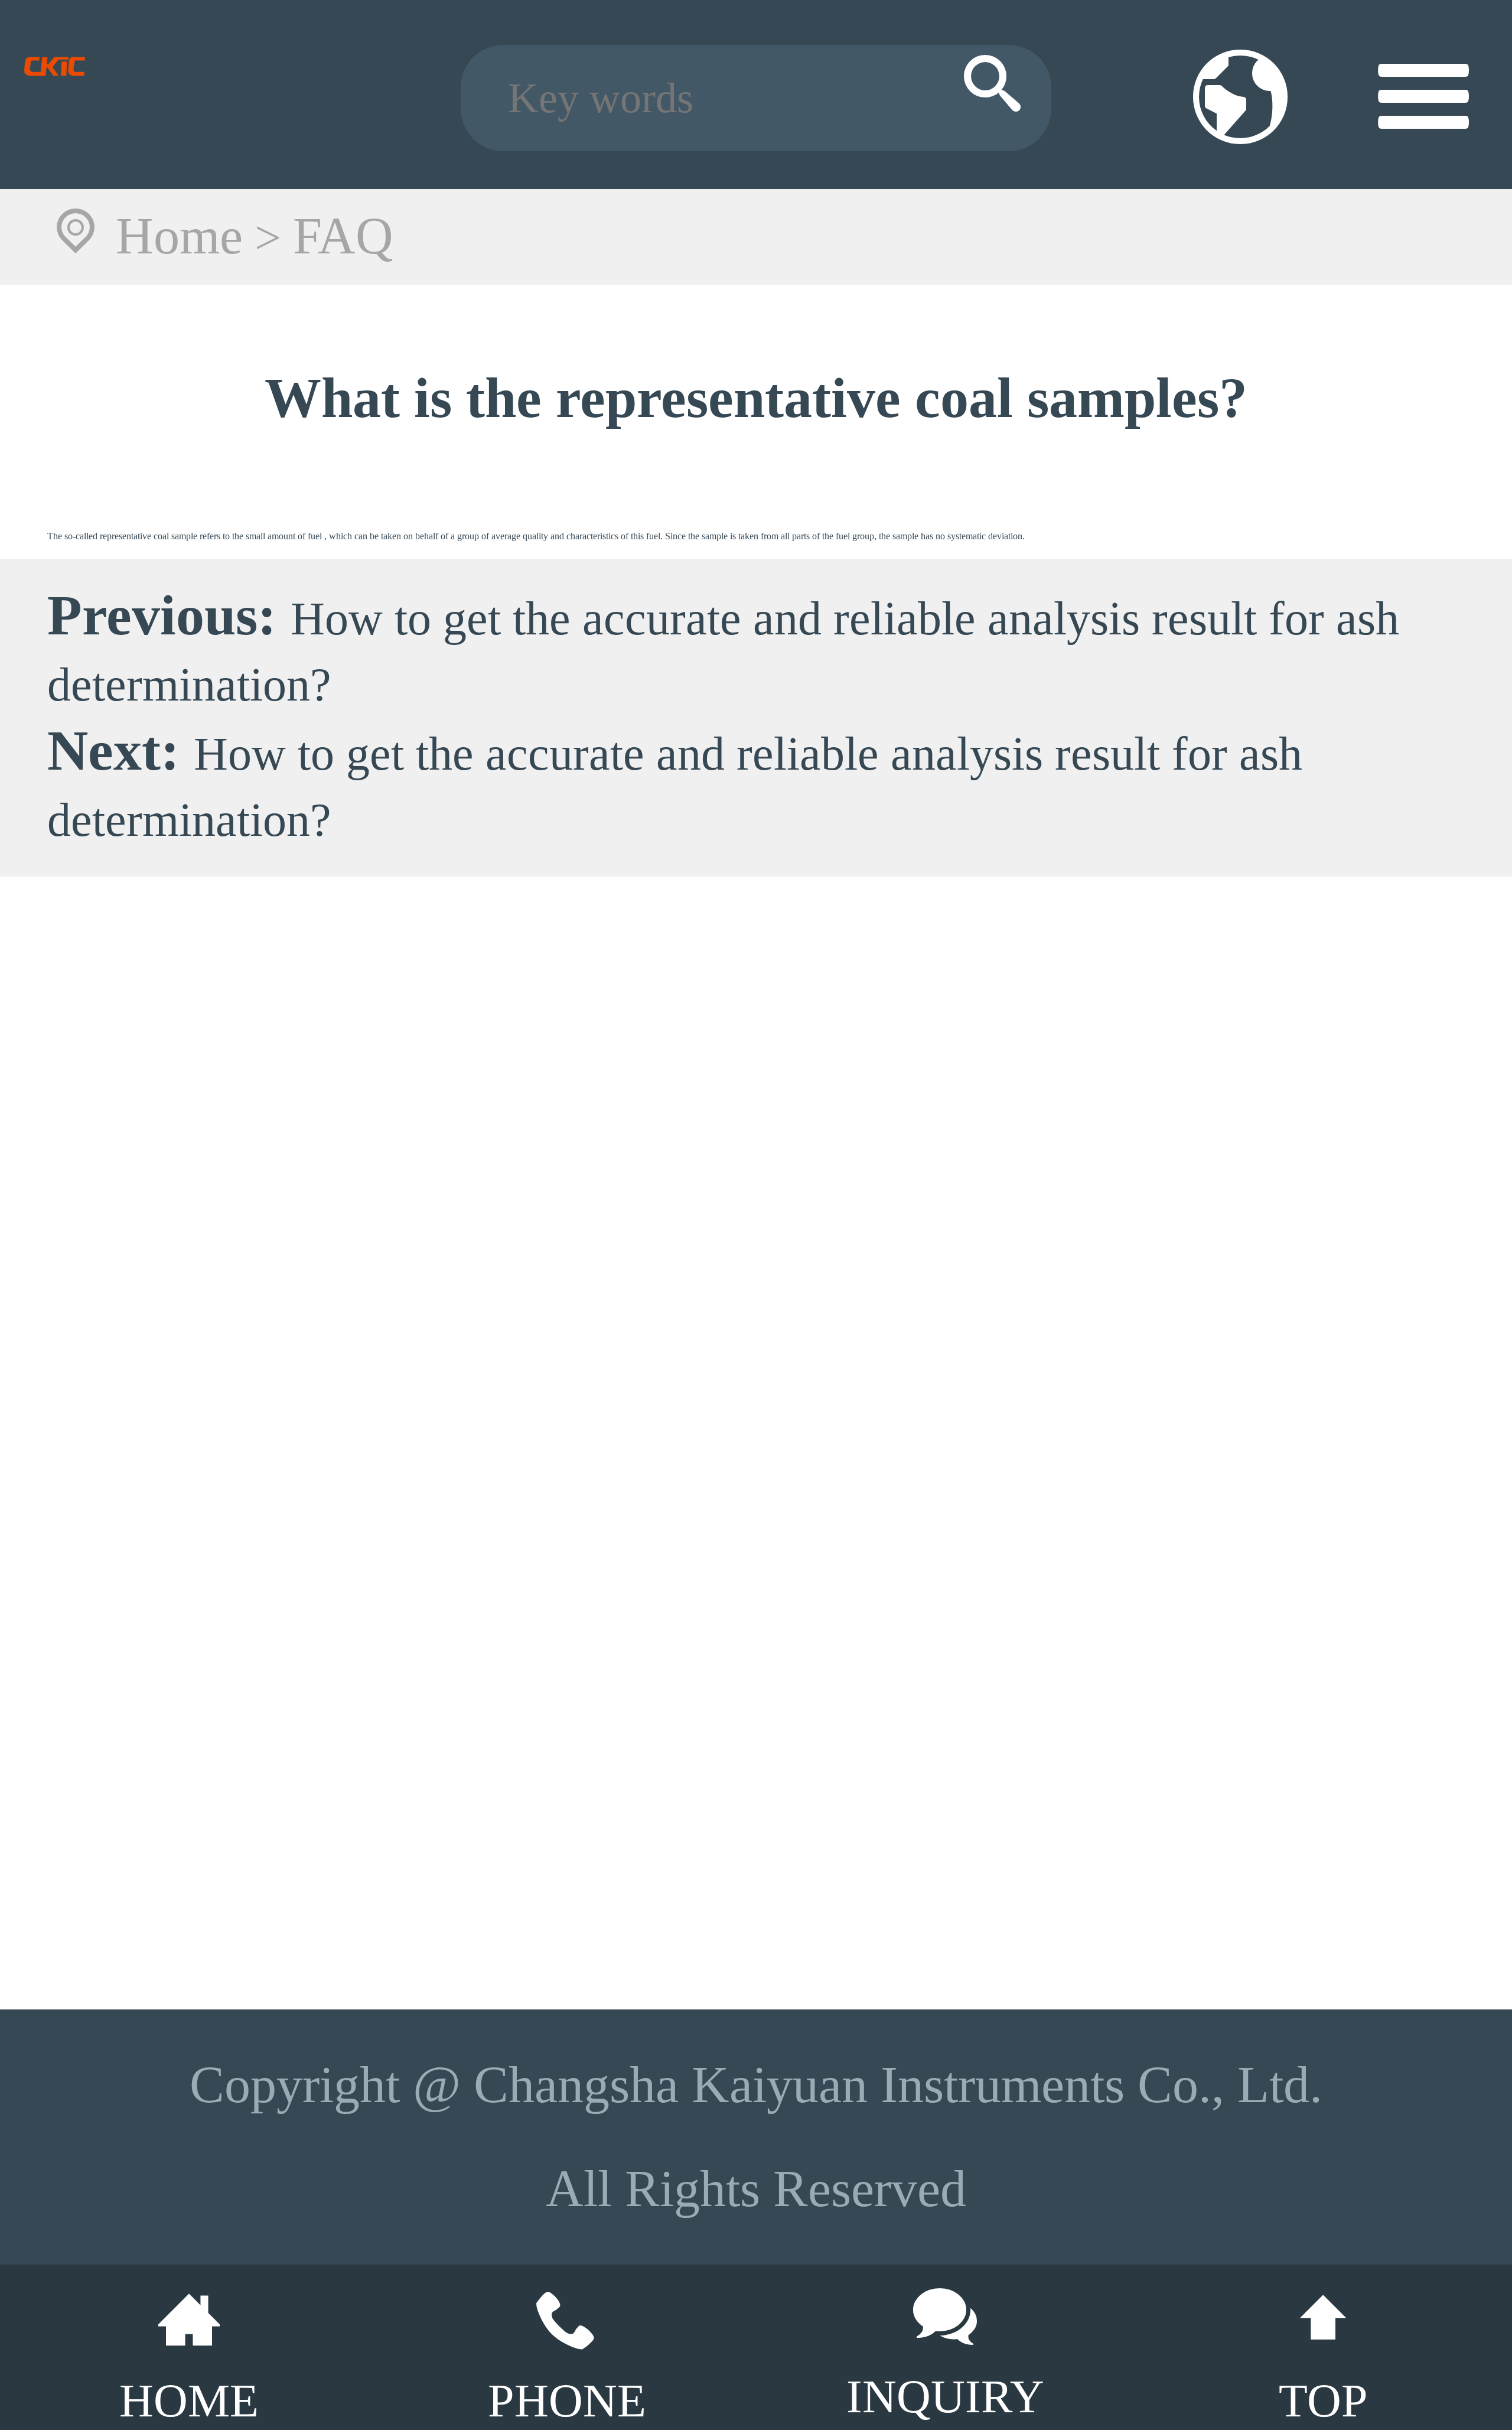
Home (179, 236)
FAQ (343, 236)
